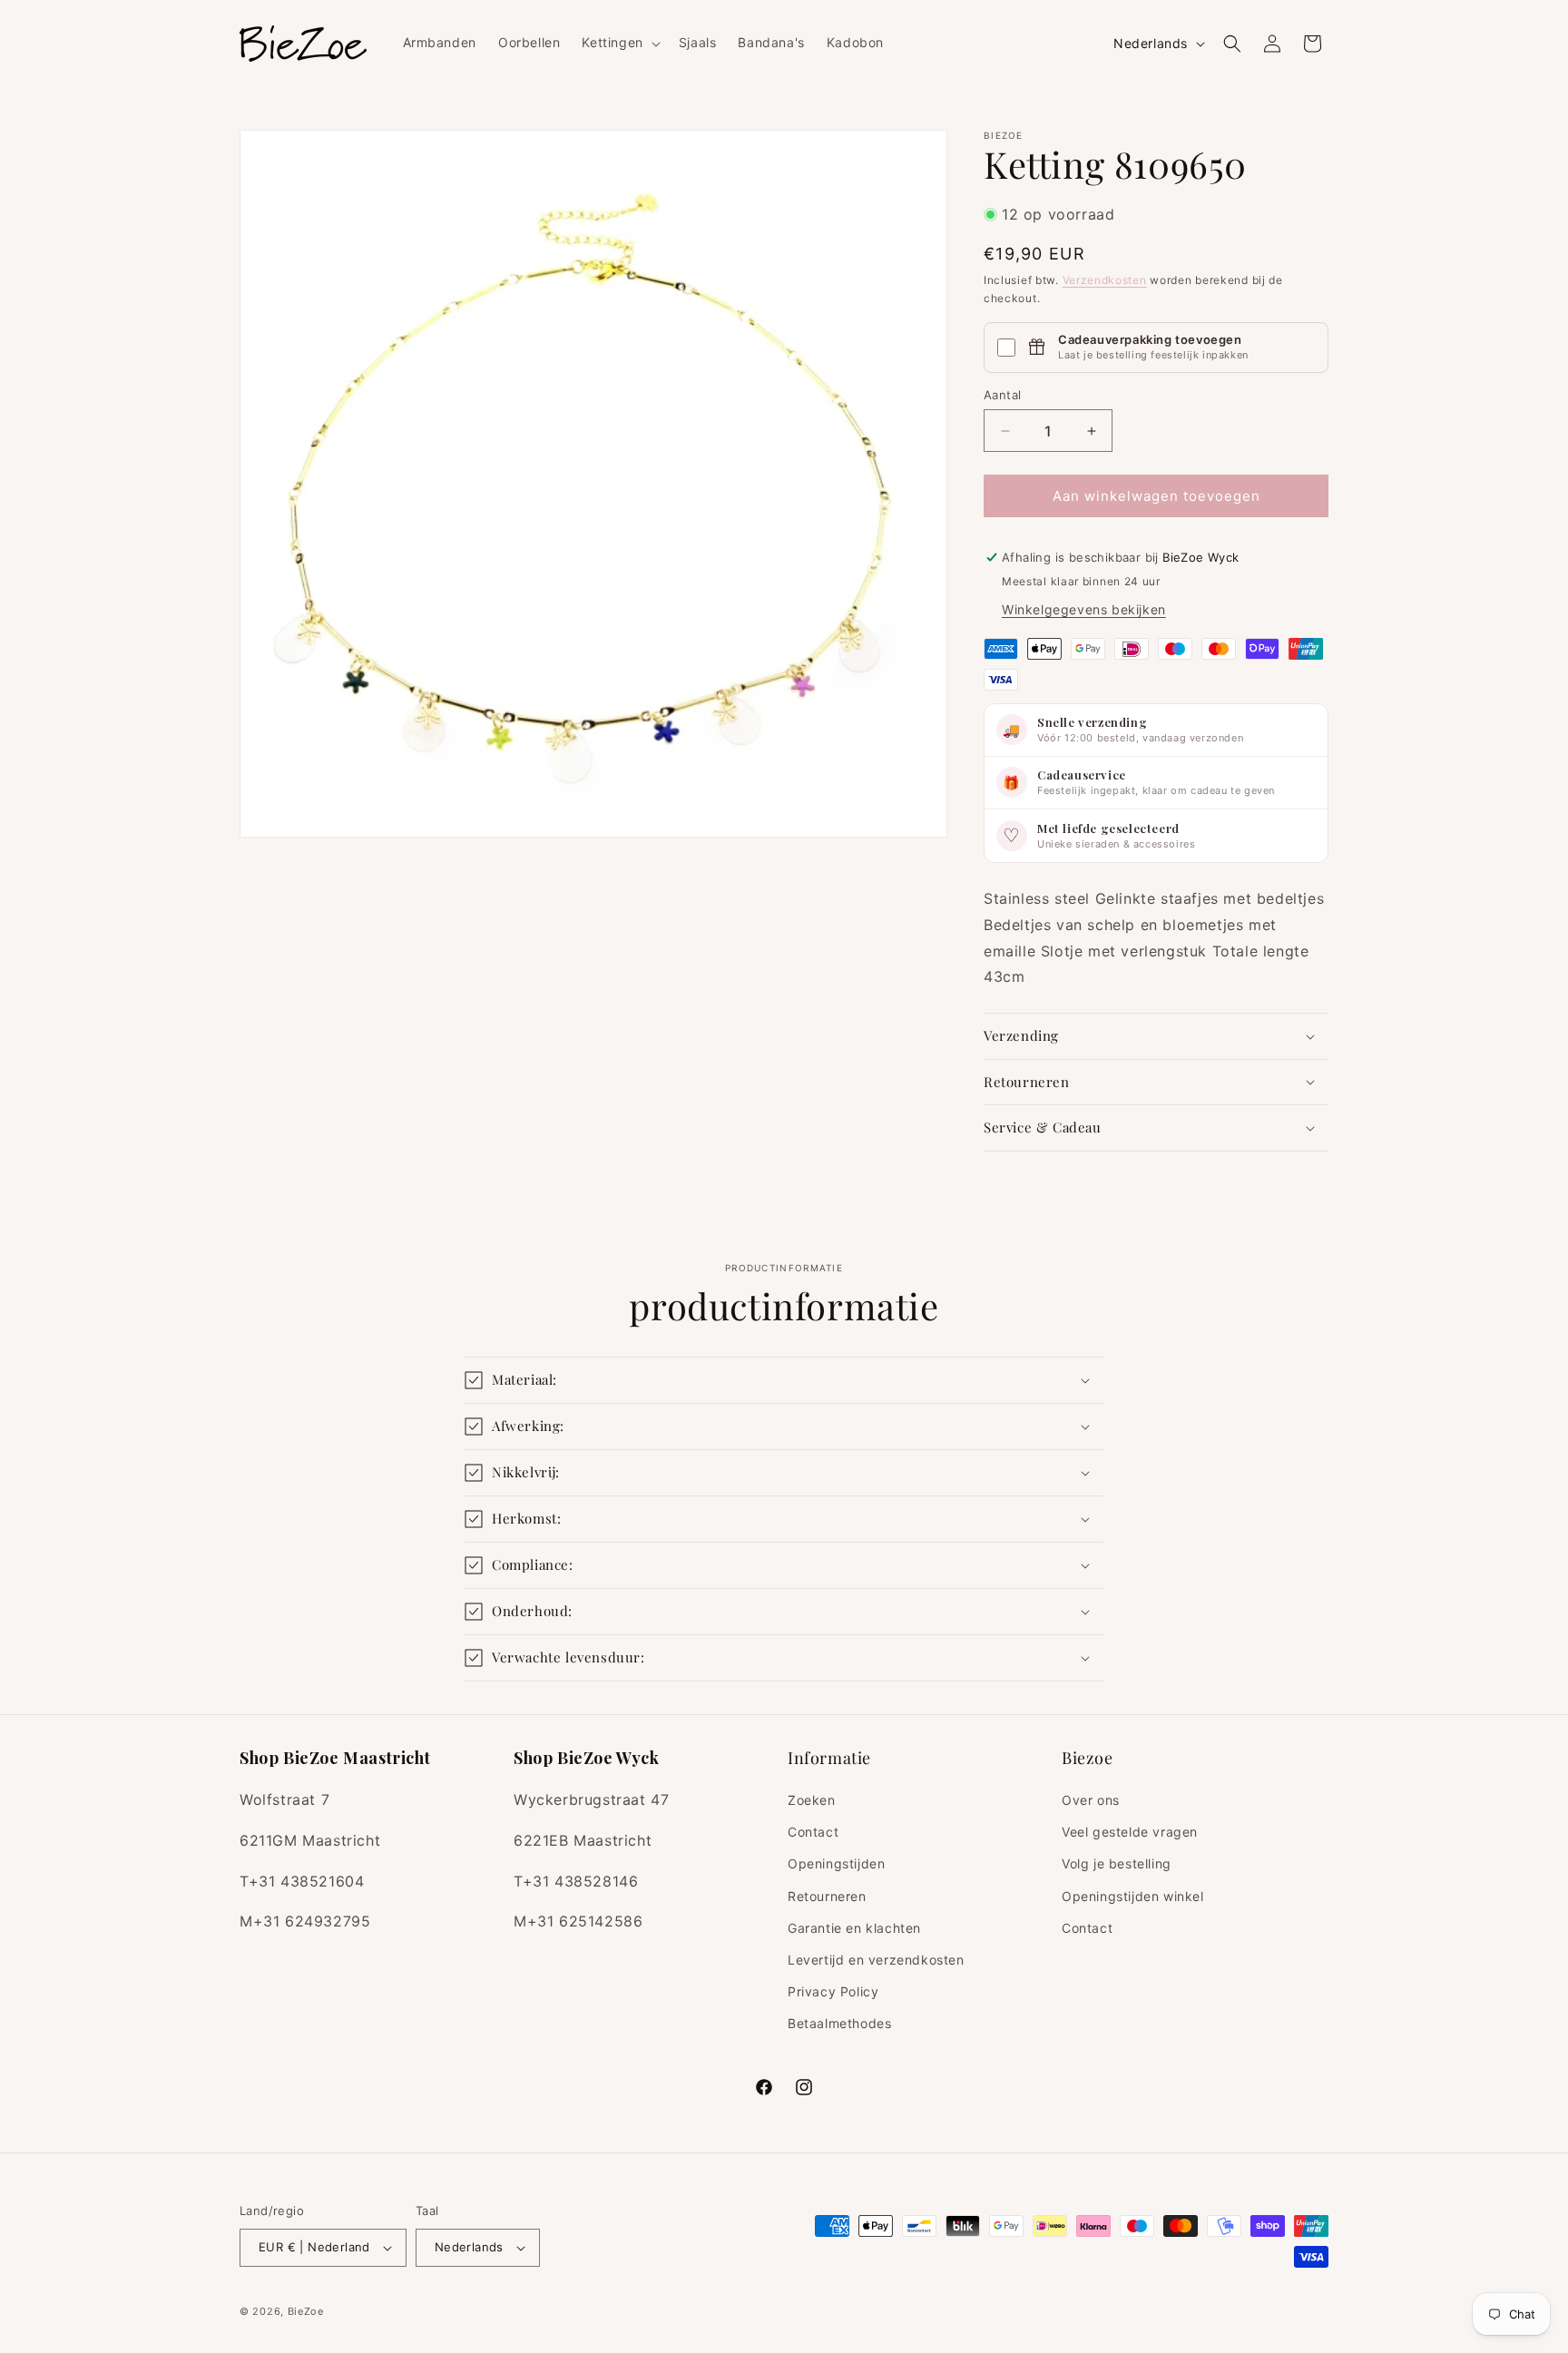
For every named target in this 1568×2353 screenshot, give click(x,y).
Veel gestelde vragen (1130, 1832)
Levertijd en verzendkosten (876, 1960)
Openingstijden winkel (1133, 1896)
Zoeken (812, 1800)
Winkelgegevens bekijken (1084, 609)
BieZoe (306, 2311)
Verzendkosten (1105, 280)
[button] (619, 43)
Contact (813, 1832)
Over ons (1091, 1800)
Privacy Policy (833, 1991)
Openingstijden (836, 1863)
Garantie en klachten (854, 1928)
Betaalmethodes (839, 2023)
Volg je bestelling (1117, 1863)
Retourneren (827, 1896)
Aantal (1002, 395)
